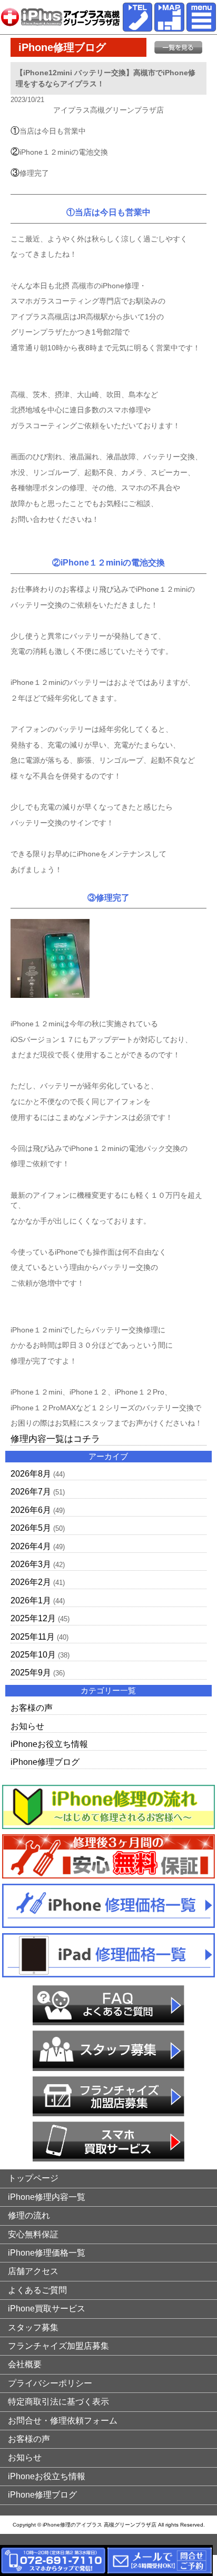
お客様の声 (32, 1708)
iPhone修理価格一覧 (47, 2253)
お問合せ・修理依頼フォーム (63, 2421)
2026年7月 (31, 1492)
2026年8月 (31, 1474)
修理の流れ (29, 2215)
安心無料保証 (33, 2234)
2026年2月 (31, 1582)
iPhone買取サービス (47, 2309)
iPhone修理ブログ (45, 1762)
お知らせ (27, 1726)
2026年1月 (31, 1600)
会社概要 (25, 2364)
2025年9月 (31, 1673)
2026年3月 (31, 1564)
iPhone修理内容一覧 (47, 2197)
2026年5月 (31, 1528)
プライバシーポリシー (50, 2383)
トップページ (33, 2178)
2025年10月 (33, 1655)
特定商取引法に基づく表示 (58, 2402)
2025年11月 (33, 1637)
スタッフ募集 (33, 2327)
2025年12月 (33, 1618)
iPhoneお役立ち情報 (49, 1744)
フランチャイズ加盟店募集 (58, 2346)
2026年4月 (31, 1546)
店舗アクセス (33, 2271)
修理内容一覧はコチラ (55, 1439)
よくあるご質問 (37, 2290)
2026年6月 (31, 1510)
